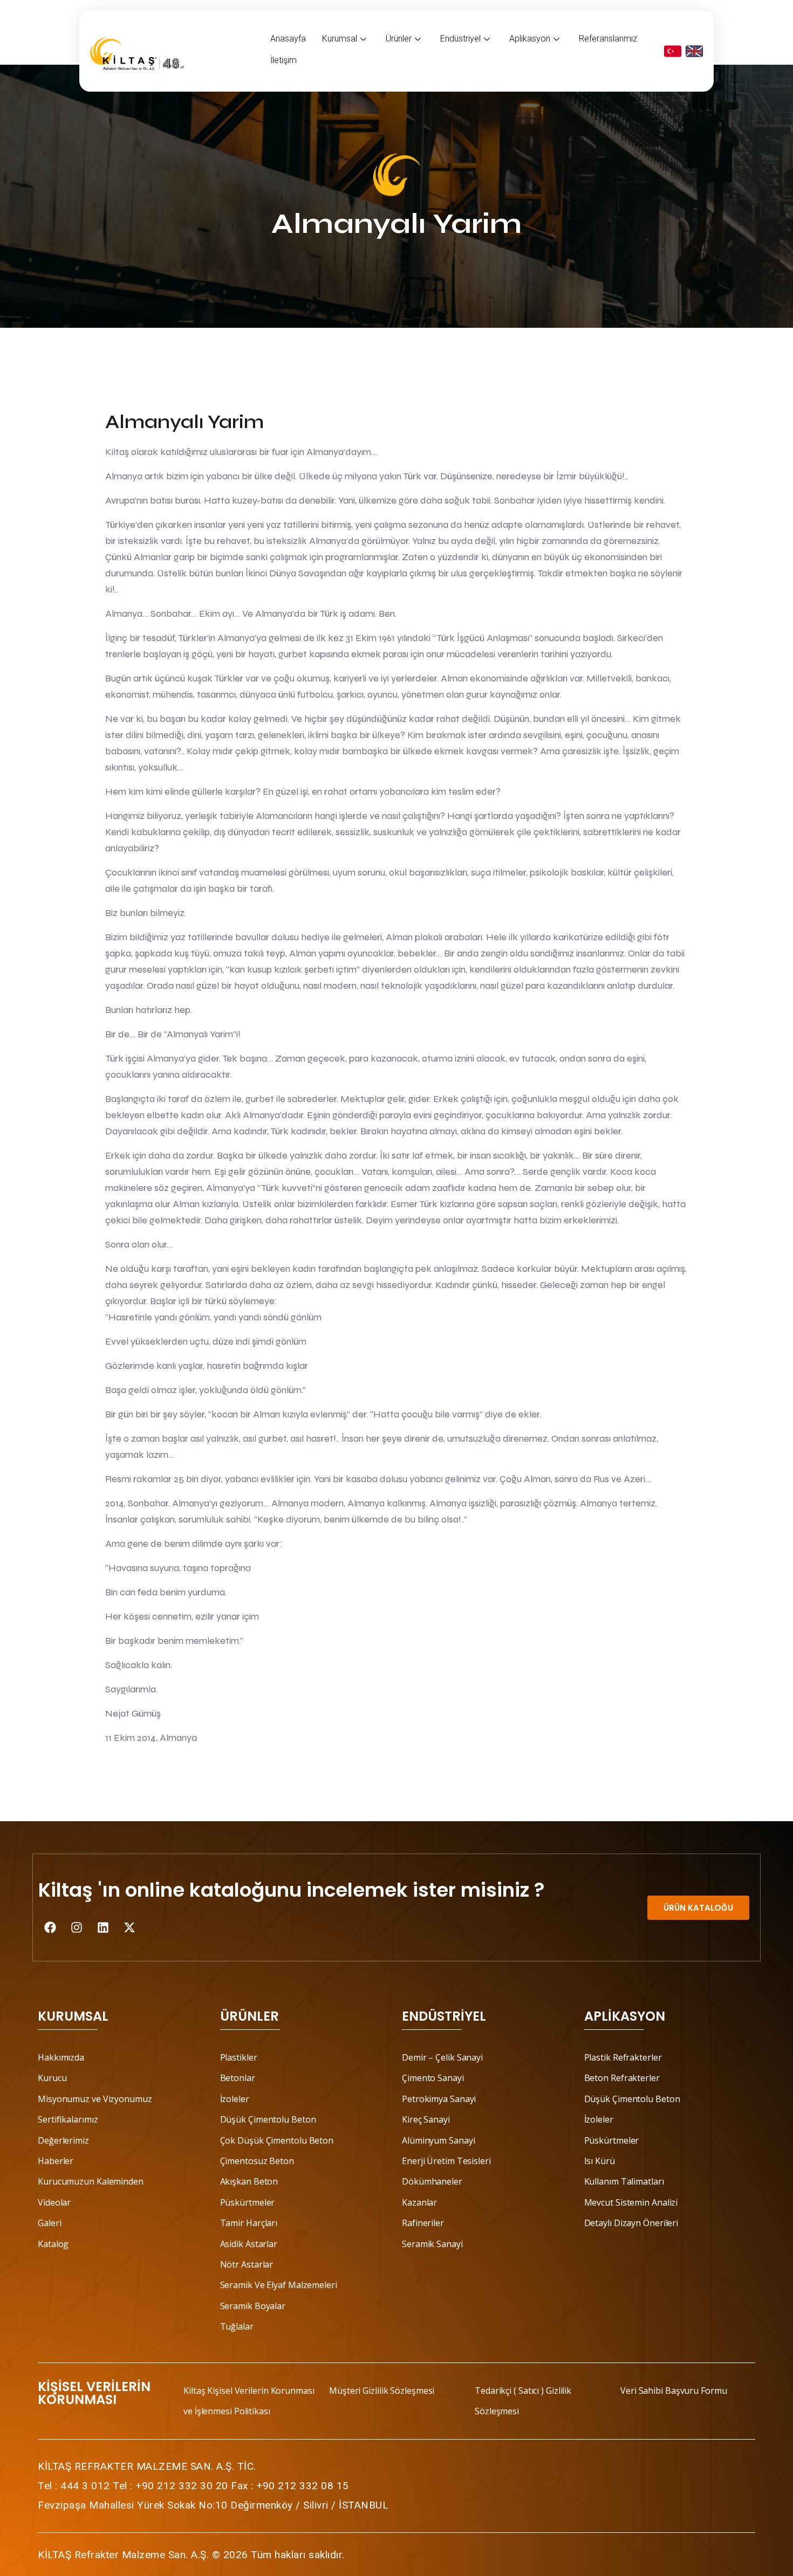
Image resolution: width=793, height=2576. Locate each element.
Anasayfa (288, 39)
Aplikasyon (530, 39)
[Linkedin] (103, 1927)
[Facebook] (50, 1927)
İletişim (283, 60)
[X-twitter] (129, 1927)
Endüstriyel (460, 39)
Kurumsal (340, 39)
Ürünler (399, 39)
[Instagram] (77, 1927)
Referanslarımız (608, 39)
